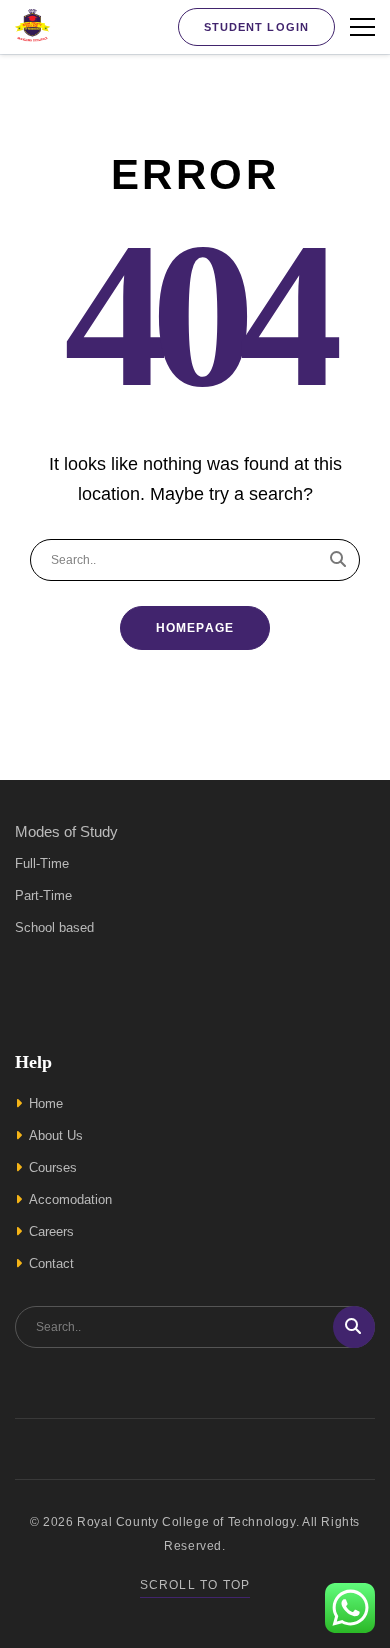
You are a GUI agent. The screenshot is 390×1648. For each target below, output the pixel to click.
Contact (51, 1263)
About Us (56, 1135)
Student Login (256, 27)
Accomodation (70, 1199)
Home (46, 1103)
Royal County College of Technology (186, 1522)
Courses (53, 1167)
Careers (51, 1231)
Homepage (195, 628)
